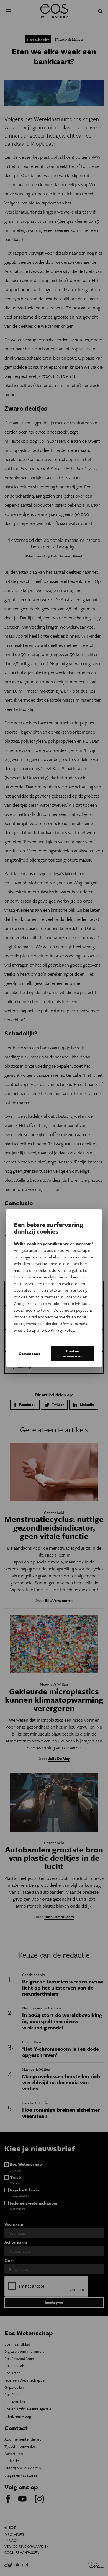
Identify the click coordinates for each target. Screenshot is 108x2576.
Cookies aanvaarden (73, 1354)
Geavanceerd (30, 1354)
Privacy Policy (62, 1330)
